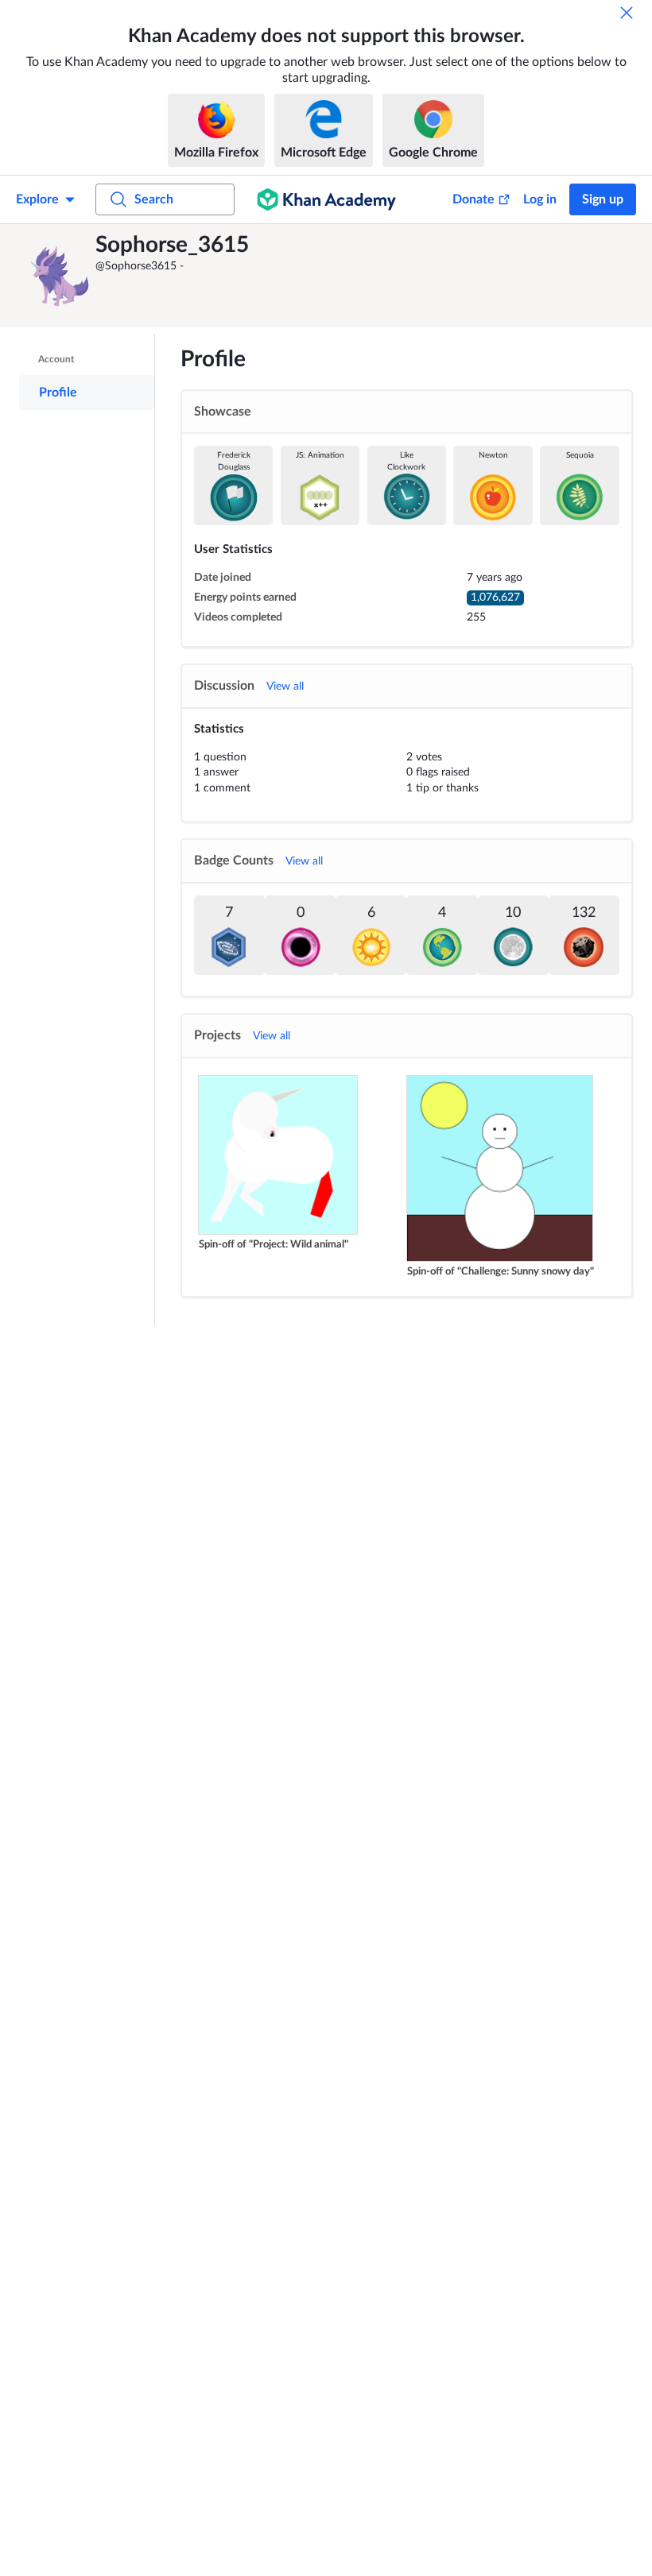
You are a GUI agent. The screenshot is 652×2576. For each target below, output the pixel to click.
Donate (473, 199)
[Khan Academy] (326, 199)
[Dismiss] (627, 13)
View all (285, 687)
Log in (540, 199)
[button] (60, 276)
